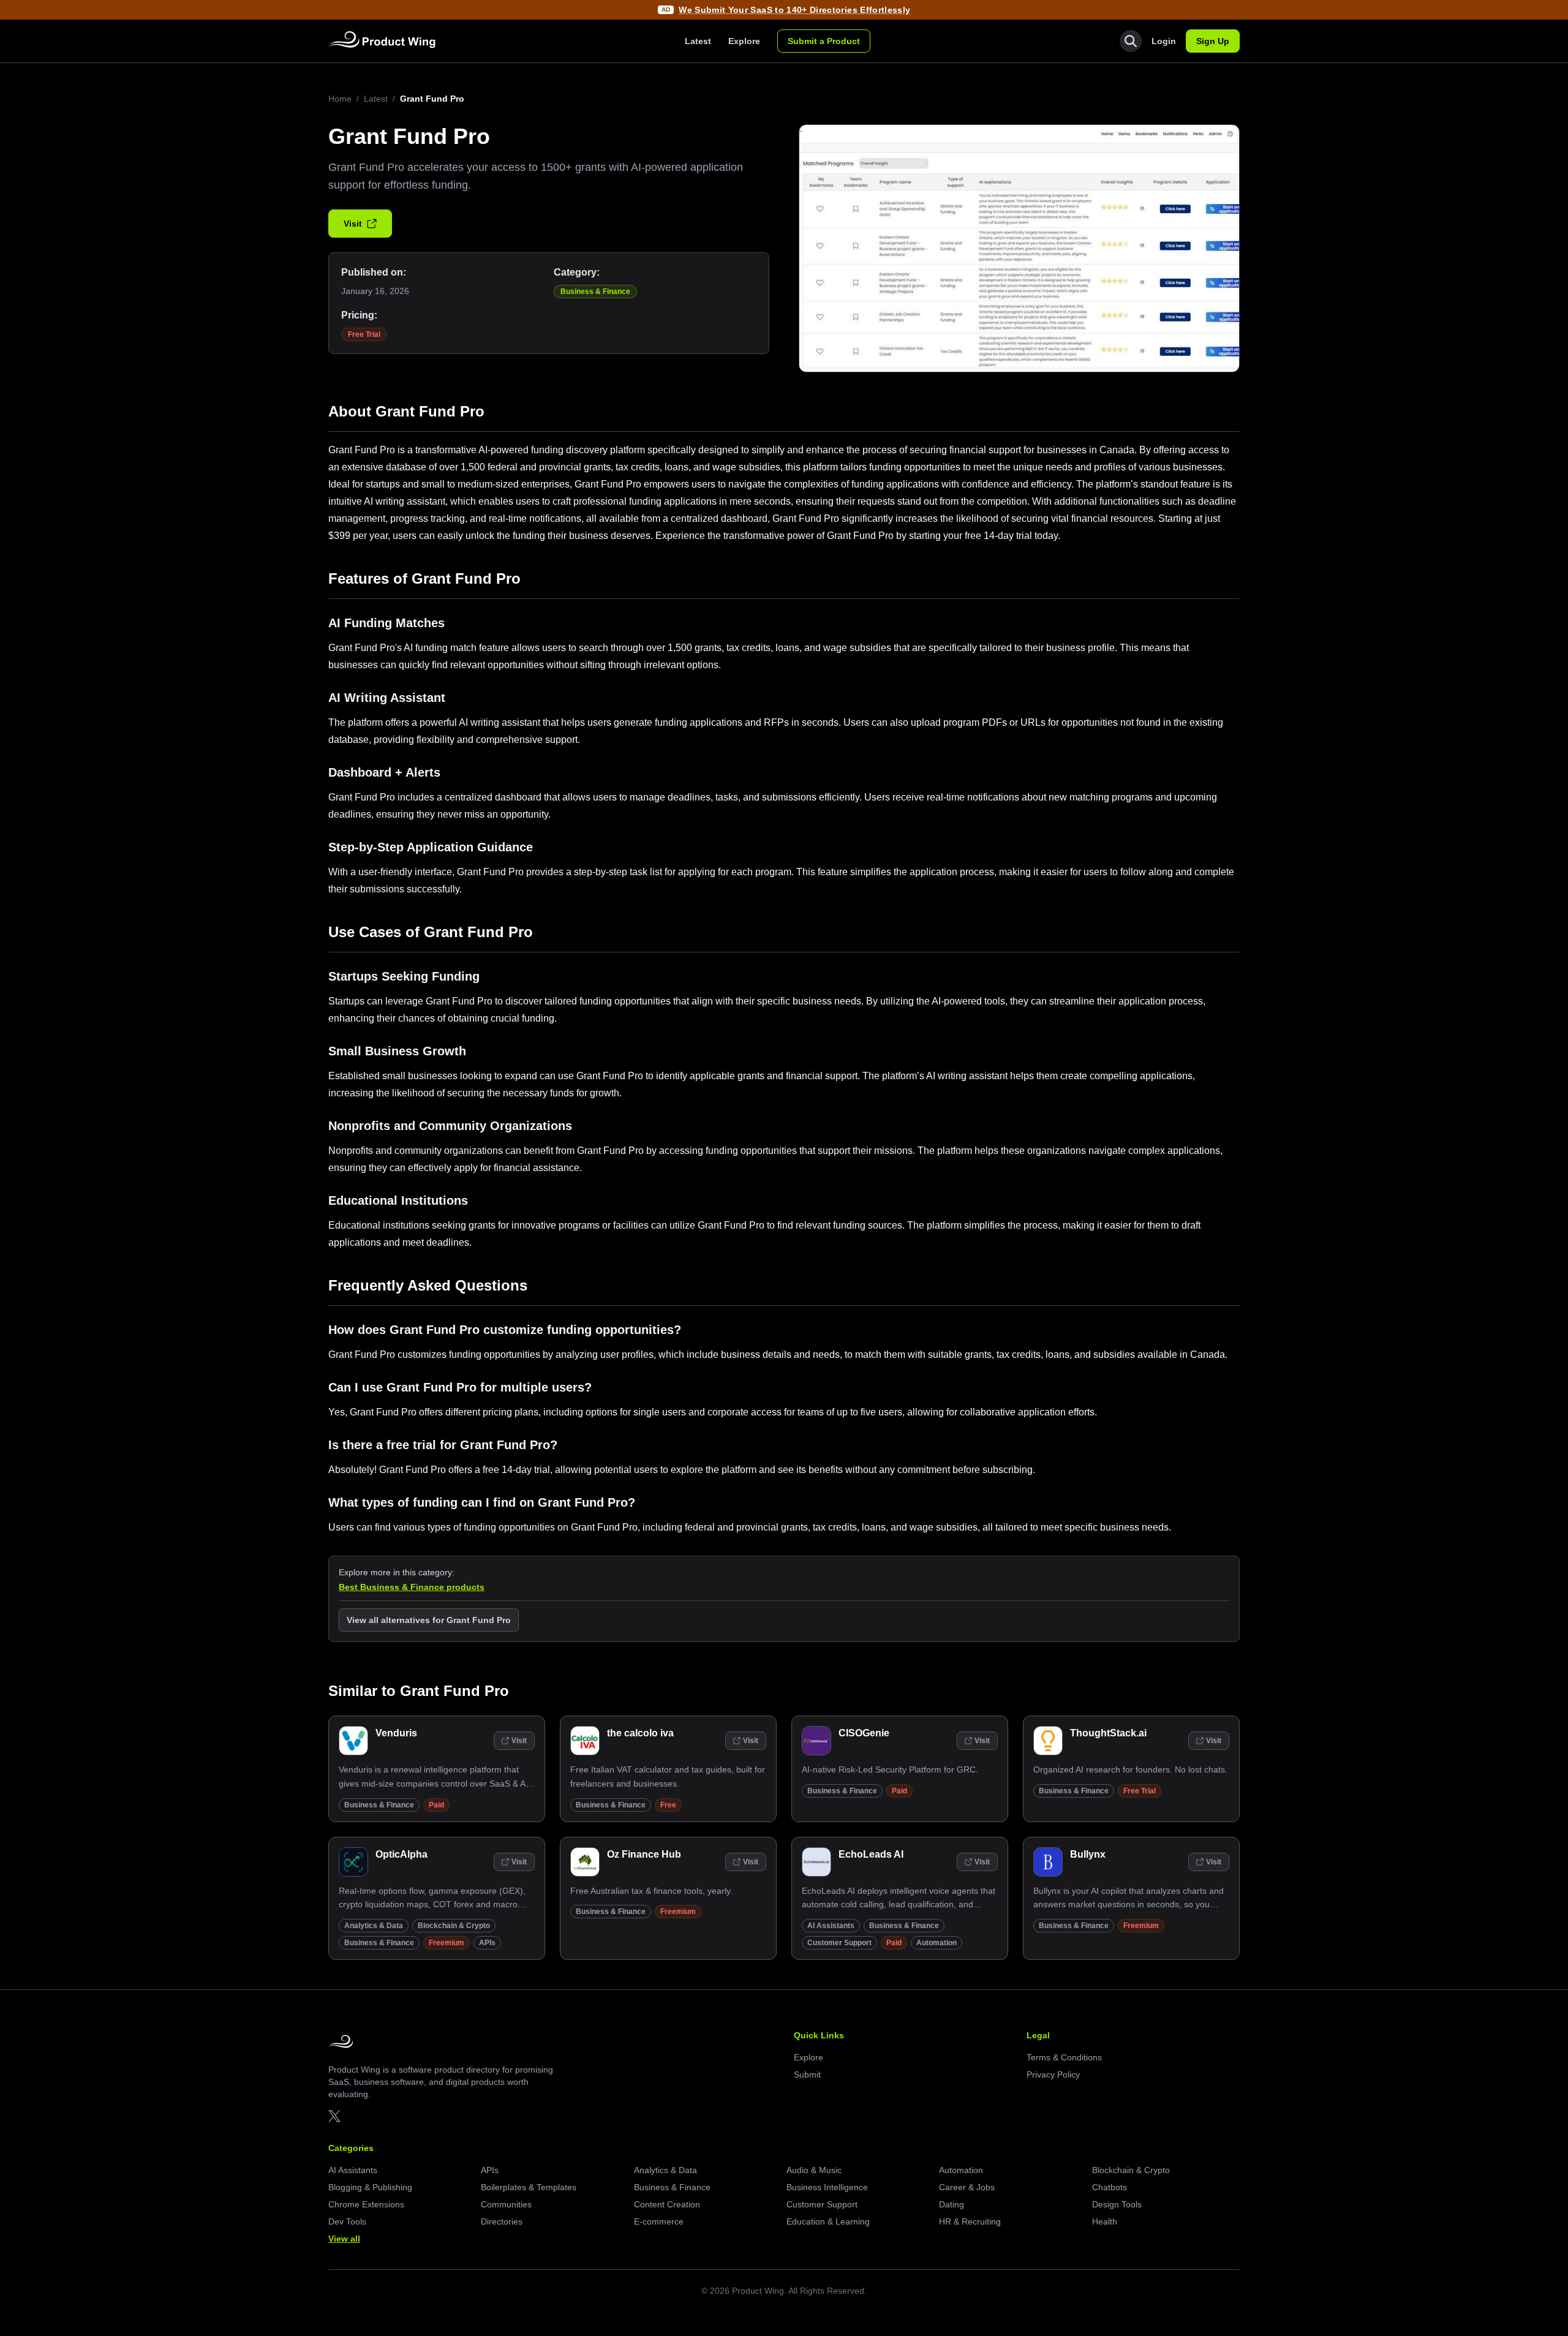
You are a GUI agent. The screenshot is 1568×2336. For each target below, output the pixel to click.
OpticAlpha (401, 1854)
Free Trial (364, 334)
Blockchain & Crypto (454, 1926)
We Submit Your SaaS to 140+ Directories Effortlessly (794, 10)
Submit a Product (824, 41)
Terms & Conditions (1064, 2057)
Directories (502, 2221)
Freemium (447, 1943)
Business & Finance (595, 292)
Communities (506, 2204)
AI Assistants (831, 1926)
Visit (353, 224)
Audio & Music (814, 2170)
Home (340, 99)
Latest (698, 41)
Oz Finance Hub (644, 1854)
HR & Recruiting (970, 2221)
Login (1164, 41)
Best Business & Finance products (412, 1587)
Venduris (396, 1733)
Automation (937, 1943)
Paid (436, 1805)
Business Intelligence (827, 2187)
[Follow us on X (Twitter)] (334, 2116)
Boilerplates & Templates (529, 2187)
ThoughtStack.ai (1108, 1733)
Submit (807, 2074)
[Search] (1131, 41)
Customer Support (839, 1943)
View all (344, 2239)
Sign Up (1213, 41)
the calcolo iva (640, 1733)
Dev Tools (347, 2221)
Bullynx (1088, 1854)
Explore (744, 41)
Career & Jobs (967, 2187)
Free (668, 1805)
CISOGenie (864, 1733)
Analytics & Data (374, 1926)
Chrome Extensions (366, 2204)
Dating (952, 2204)
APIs (487, 1943)
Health (1105, 2221)
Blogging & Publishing (370, 2187)
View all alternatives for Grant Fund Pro (429, 1620)
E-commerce (659, 2221)
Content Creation (667, 2204)
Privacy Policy (1053, 2074)
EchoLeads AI (871, 1854)
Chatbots (1110, 2187)
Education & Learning (828, 2221)
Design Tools (1117, 2204)
